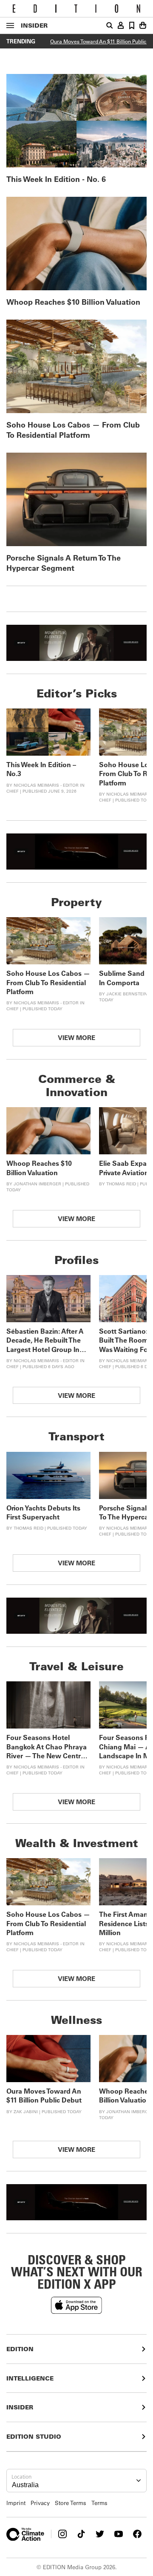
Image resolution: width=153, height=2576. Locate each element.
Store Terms (71, 2503)
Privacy (40, 2503)
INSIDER (34, 25)
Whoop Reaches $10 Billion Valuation (73, 302)
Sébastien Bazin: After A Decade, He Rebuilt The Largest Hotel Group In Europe (45, 1345)
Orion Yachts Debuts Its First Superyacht (43, 1512)
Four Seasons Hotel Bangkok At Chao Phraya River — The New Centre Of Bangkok (47, 1751)
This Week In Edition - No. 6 (56, 179)
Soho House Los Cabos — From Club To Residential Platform (73, 430)
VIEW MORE (76, 1037)
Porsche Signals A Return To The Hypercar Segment (64, 563)
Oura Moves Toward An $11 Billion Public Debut (44, 2095)
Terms (99, 2503)
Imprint (16, 2503)
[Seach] (110, 26)
